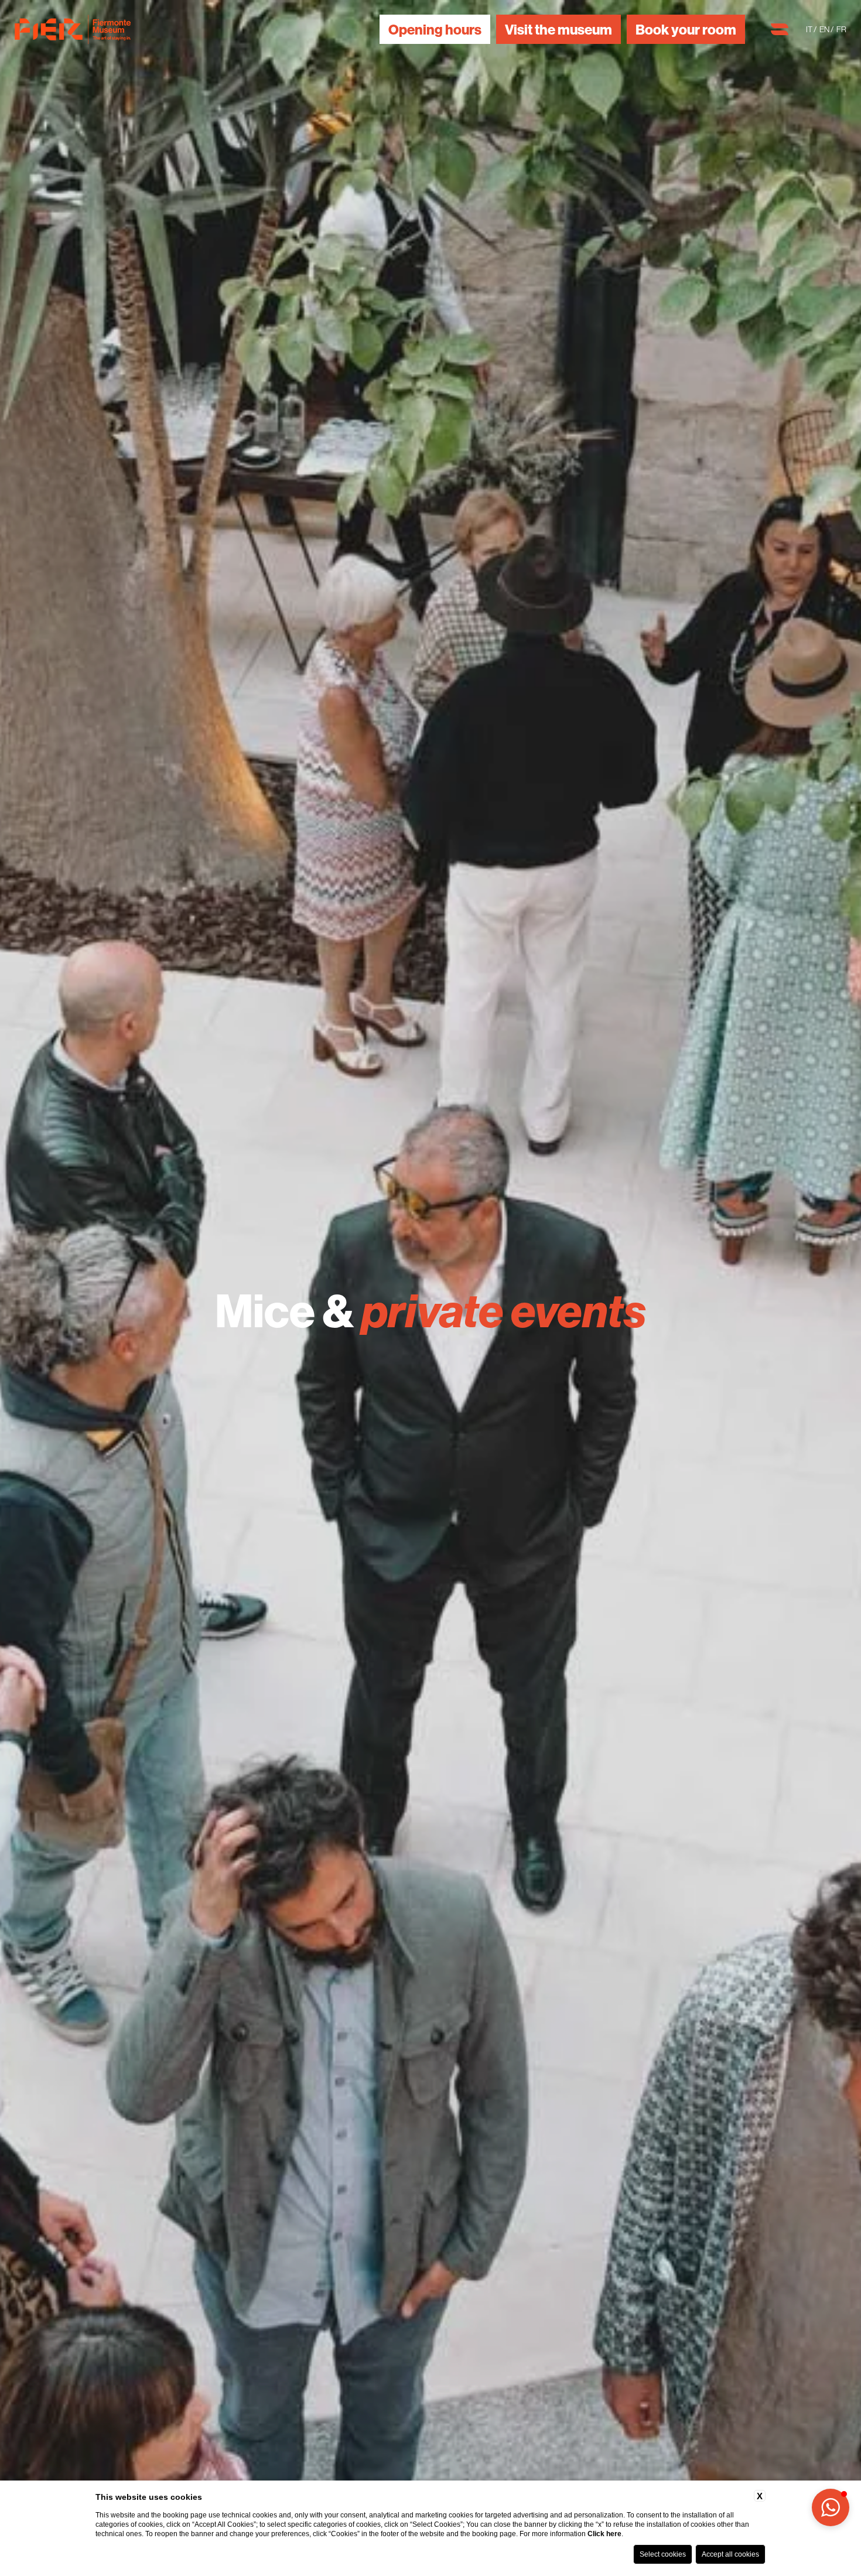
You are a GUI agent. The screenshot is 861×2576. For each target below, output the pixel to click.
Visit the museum (558, 29)
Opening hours (435, 29)
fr (841, 29)
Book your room (686, 29)
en (825, 29)
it (810, 29)
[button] (831, 2507)
